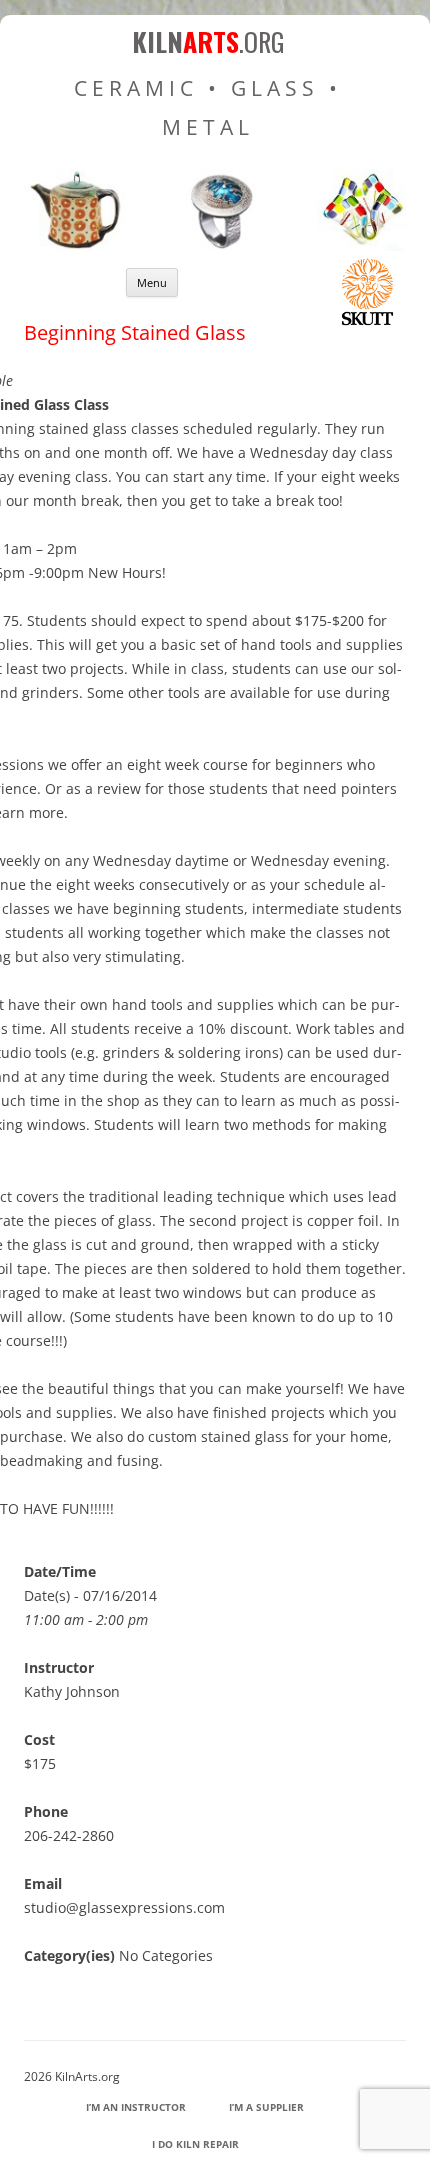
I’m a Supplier (266, 2107)
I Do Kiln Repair (195, 2144)
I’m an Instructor (136, 2107)
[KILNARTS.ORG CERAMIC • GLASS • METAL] (215, 245)
